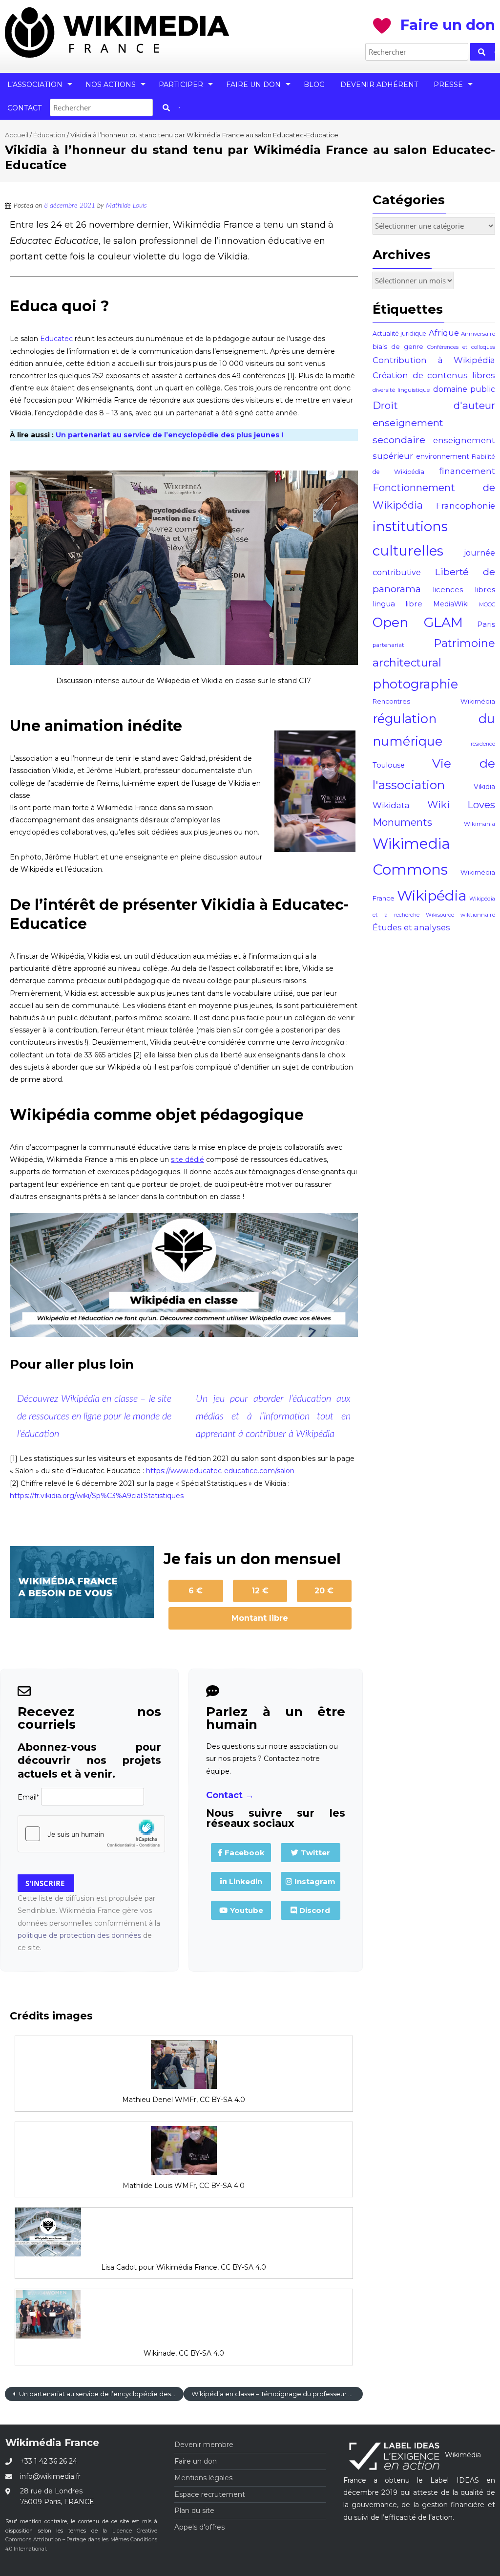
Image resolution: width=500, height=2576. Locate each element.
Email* (28, 1797)
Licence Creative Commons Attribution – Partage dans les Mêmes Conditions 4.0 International (81, 2540)
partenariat (388, 645)
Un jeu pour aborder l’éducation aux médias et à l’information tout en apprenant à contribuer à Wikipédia (273, 1417)
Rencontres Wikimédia (434, 701)
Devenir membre (204, 2445)
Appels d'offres (199, 2527)
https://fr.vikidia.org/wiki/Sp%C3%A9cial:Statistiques (97, 1496)
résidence (483, 744)
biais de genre (398, 346)
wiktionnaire (478, 915)
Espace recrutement (210, 2494)
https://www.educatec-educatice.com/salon (220, 1471)
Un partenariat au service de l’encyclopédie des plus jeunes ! (169, 435)
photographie (415, 684)
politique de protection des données (79, 1935)
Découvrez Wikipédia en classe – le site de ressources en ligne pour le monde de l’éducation (94, 1417)
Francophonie (466, 506)
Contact (24, 108)
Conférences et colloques (461, 347)
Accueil (17, 135)
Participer (181, 85)
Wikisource (440, 915)
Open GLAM (418, 622)
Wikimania (479, 824)
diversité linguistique (401, 390)
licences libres (464, 590)
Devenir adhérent (379, 85)
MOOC (487, 605)
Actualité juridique (399, 333)
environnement (443, 456)
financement (467, 471)
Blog (314, 85)
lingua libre (397, 604)
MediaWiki (451, 604)
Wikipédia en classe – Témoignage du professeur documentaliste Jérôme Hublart (277, 2394)
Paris (486, 624)
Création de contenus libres (434, 375)
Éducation (49, 135)
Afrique (444, 333)
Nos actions (111, 85)
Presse (448, 85)
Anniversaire (478, 334)
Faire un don (253, 85)
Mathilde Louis (126, 206)
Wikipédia (432, 895)
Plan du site (194, 2511)
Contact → (230, 1795)
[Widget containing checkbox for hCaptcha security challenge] (91, 1834)
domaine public (464, 389)
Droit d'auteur (434, 405)
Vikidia (484, 787)
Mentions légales (203, 2478)
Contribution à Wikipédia (434, 360)
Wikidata (391, 805)
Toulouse (389, 765)
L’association (35, 85)
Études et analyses (411, 927)
